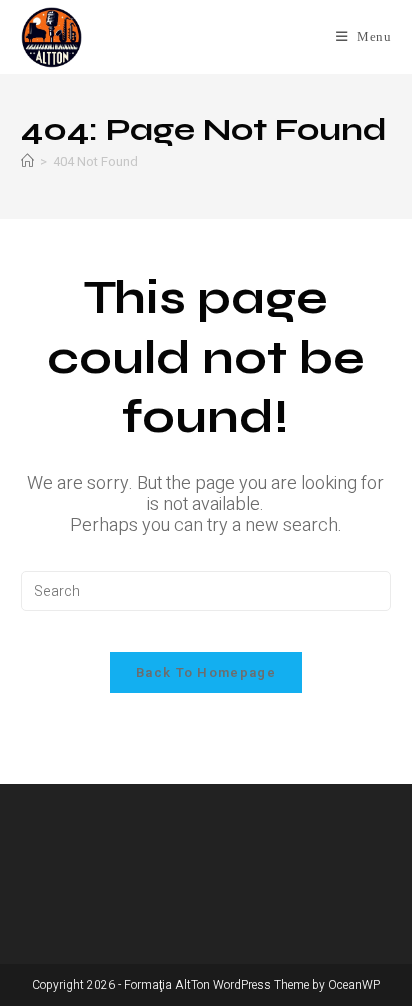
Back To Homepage (206, 672)
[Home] (27, 161)
